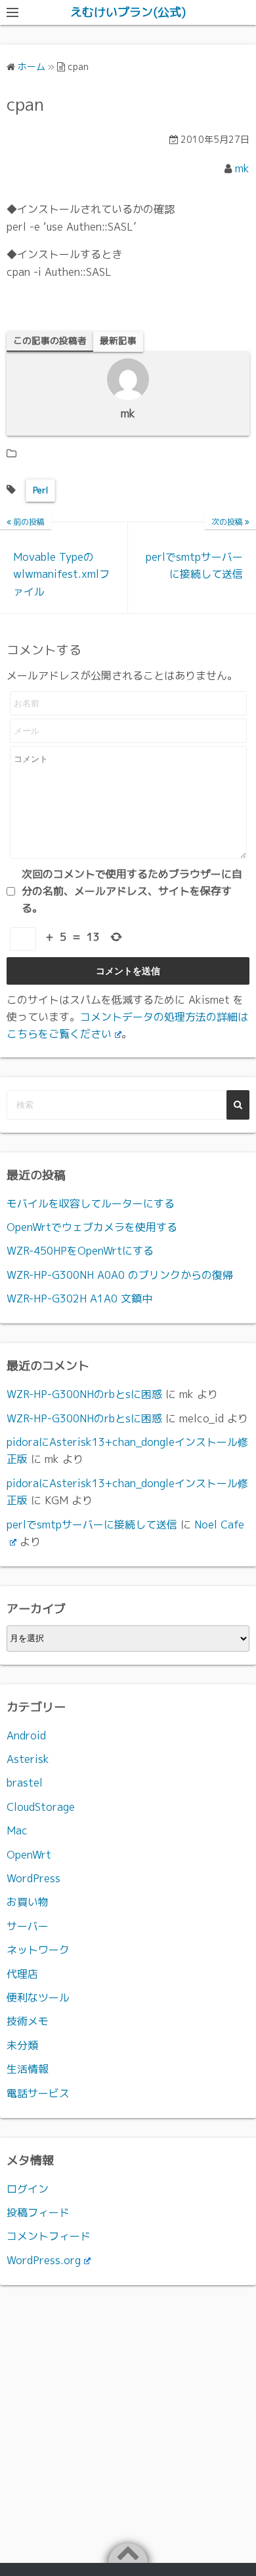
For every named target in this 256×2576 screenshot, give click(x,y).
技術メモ (28, 2021)
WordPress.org (44, 2260)
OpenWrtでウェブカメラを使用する (92, 1227)
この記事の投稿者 (50, 340)
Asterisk (28, 1759)
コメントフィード (49, 2236)
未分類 (22, 2045)
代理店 (22, 1974)
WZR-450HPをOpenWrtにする (80, 1251)
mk (242, 168)
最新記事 (118, 340)
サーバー (28, 1926)
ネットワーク (38, 1950)
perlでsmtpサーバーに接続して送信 (92, 1525)
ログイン (28, 2189)
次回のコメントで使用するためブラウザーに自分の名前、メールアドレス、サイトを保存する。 (132, 891)
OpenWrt (29, 1855)
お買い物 (28, 1902)
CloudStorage (41, 1807)
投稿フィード (38, 2212)
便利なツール (38, 1998)
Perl (40, 490)
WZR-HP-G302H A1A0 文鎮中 (79, 1298)
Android (26, 1735)
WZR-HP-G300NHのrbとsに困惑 (84, 1394)
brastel (25, 1783)
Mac (17, 1830)
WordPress (33, 1878)
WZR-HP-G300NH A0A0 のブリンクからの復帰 (120, 1275)
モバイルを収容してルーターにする (91, 1203)
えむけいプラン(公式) (128, 12)
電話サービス (38, 2093)
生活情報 (28, 2069)
